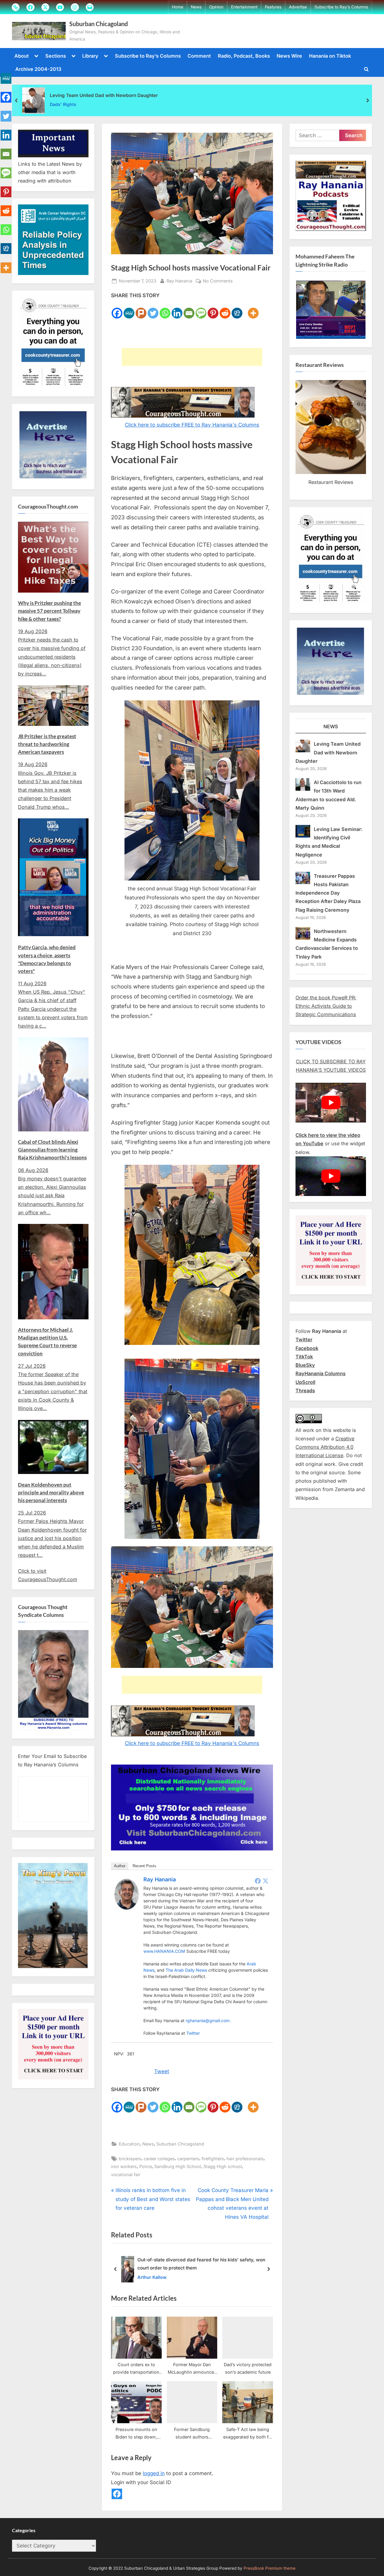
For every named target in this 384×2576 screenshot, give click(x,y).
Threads (305, 1391)
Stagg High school (223, 2166)
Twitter (193, 2033)
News (196, 7)
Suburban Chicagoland (99, 24)
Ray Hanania (179, 281)
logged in (154, 2473)
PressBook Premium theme (270, 2568)
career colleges (159, 2159)
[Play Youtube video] (331, 1103)
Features (273, 7)
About (22, 56)
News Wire (289, 56)
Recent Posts (144, 1866)
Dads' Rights (63, 104)
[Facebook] (117, 309)
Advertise (298, 7)
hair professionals (245, 2159)
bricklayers (130, 2159)
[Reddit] (225, 309)
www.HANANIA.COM (164, 1951)
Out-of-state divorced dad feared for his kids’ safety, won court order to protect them (201, 2264)
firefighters (213, 2159)
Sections (56, 56)
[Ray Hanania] (127, 1908)
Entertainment (244, 7)
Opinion (216, 7)
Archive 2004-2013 (38, 69)
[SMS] (201, 309)
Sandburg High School (178, 2166)
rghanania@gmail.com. (208, 2020)
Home (178, 7)
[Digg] (237, 309)
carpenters (188, 2159)
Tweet (162, 2071)
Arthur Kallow (152, 2277)
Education (129, 2144)
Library (90, 56)
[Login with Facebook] (117, 2494)
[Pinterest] (213, 309)
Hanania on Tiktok (330, 56)
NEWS (331, 726)
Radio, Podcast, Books (244, 56)
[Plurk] (141, 309)
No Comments (218, 281)
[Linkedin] (177, 309)
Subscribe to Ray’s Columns (341, 7)
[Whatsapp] (165, 309)
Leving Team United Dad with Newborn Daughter (104, 95)
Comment (199, 56)
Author (120, 1866)
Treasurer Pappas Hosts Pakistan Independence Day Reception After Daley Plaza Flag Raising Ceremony (328, 893)
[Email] (189, 309)
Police (145, 2166)
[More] (253, 309)
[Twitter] (153, 309)
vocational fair (126, 2174)
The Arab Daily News (186, 1970)
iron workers (124, 2166)
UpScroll (305, 1382)
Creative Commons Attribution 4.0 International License (325, 1447)
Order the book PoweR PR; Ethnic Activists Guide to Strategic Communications (326, 1006)
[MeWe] (129, 309)
